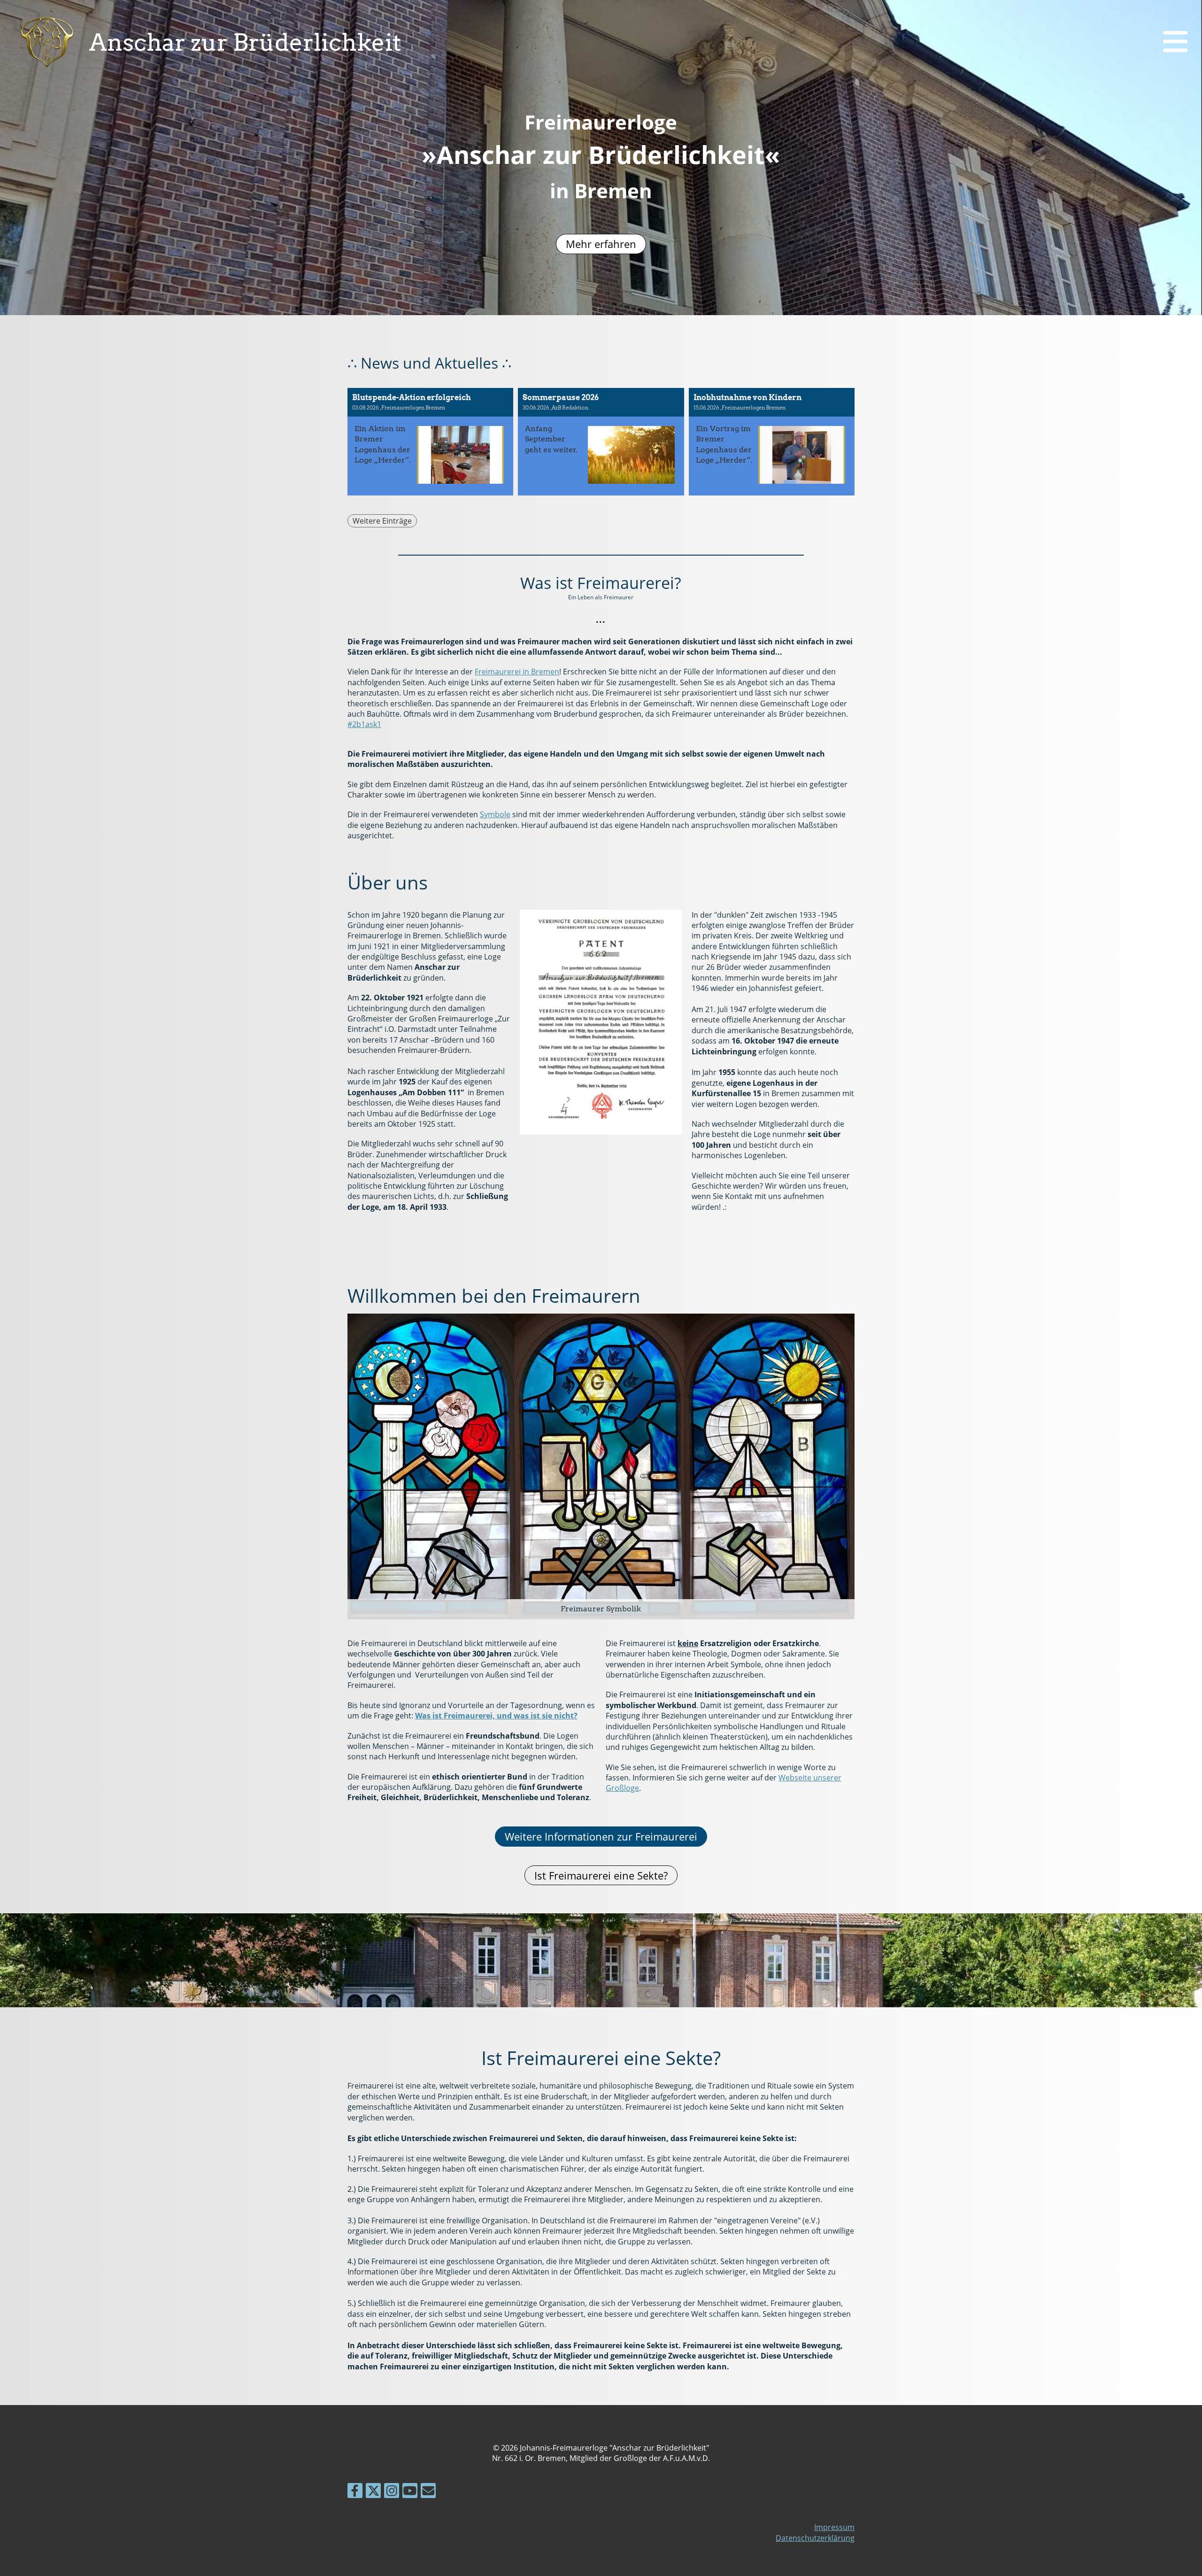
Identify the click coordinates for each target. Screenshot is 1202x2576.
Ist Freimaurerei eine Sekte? (601, 1875)
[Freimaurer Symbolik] (601, 1466)
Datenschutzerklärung (815, 2538)
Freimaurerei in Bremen (517, 672)
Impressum (834, 2527)
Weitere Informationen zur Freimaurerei (601, 1836)
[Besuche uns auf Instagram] (392, 2492)
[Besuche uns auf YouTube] (410, 2492)
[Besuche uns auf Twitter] (373, 2492)
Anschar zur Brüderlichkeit (245, 42)
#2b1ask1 (364, 724)
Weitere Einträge (382, 521)
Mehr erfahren (601, 244)
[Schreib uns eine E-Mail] (428, 2492)
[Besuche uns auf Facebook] (355, 2492)
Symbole (495, 814)
